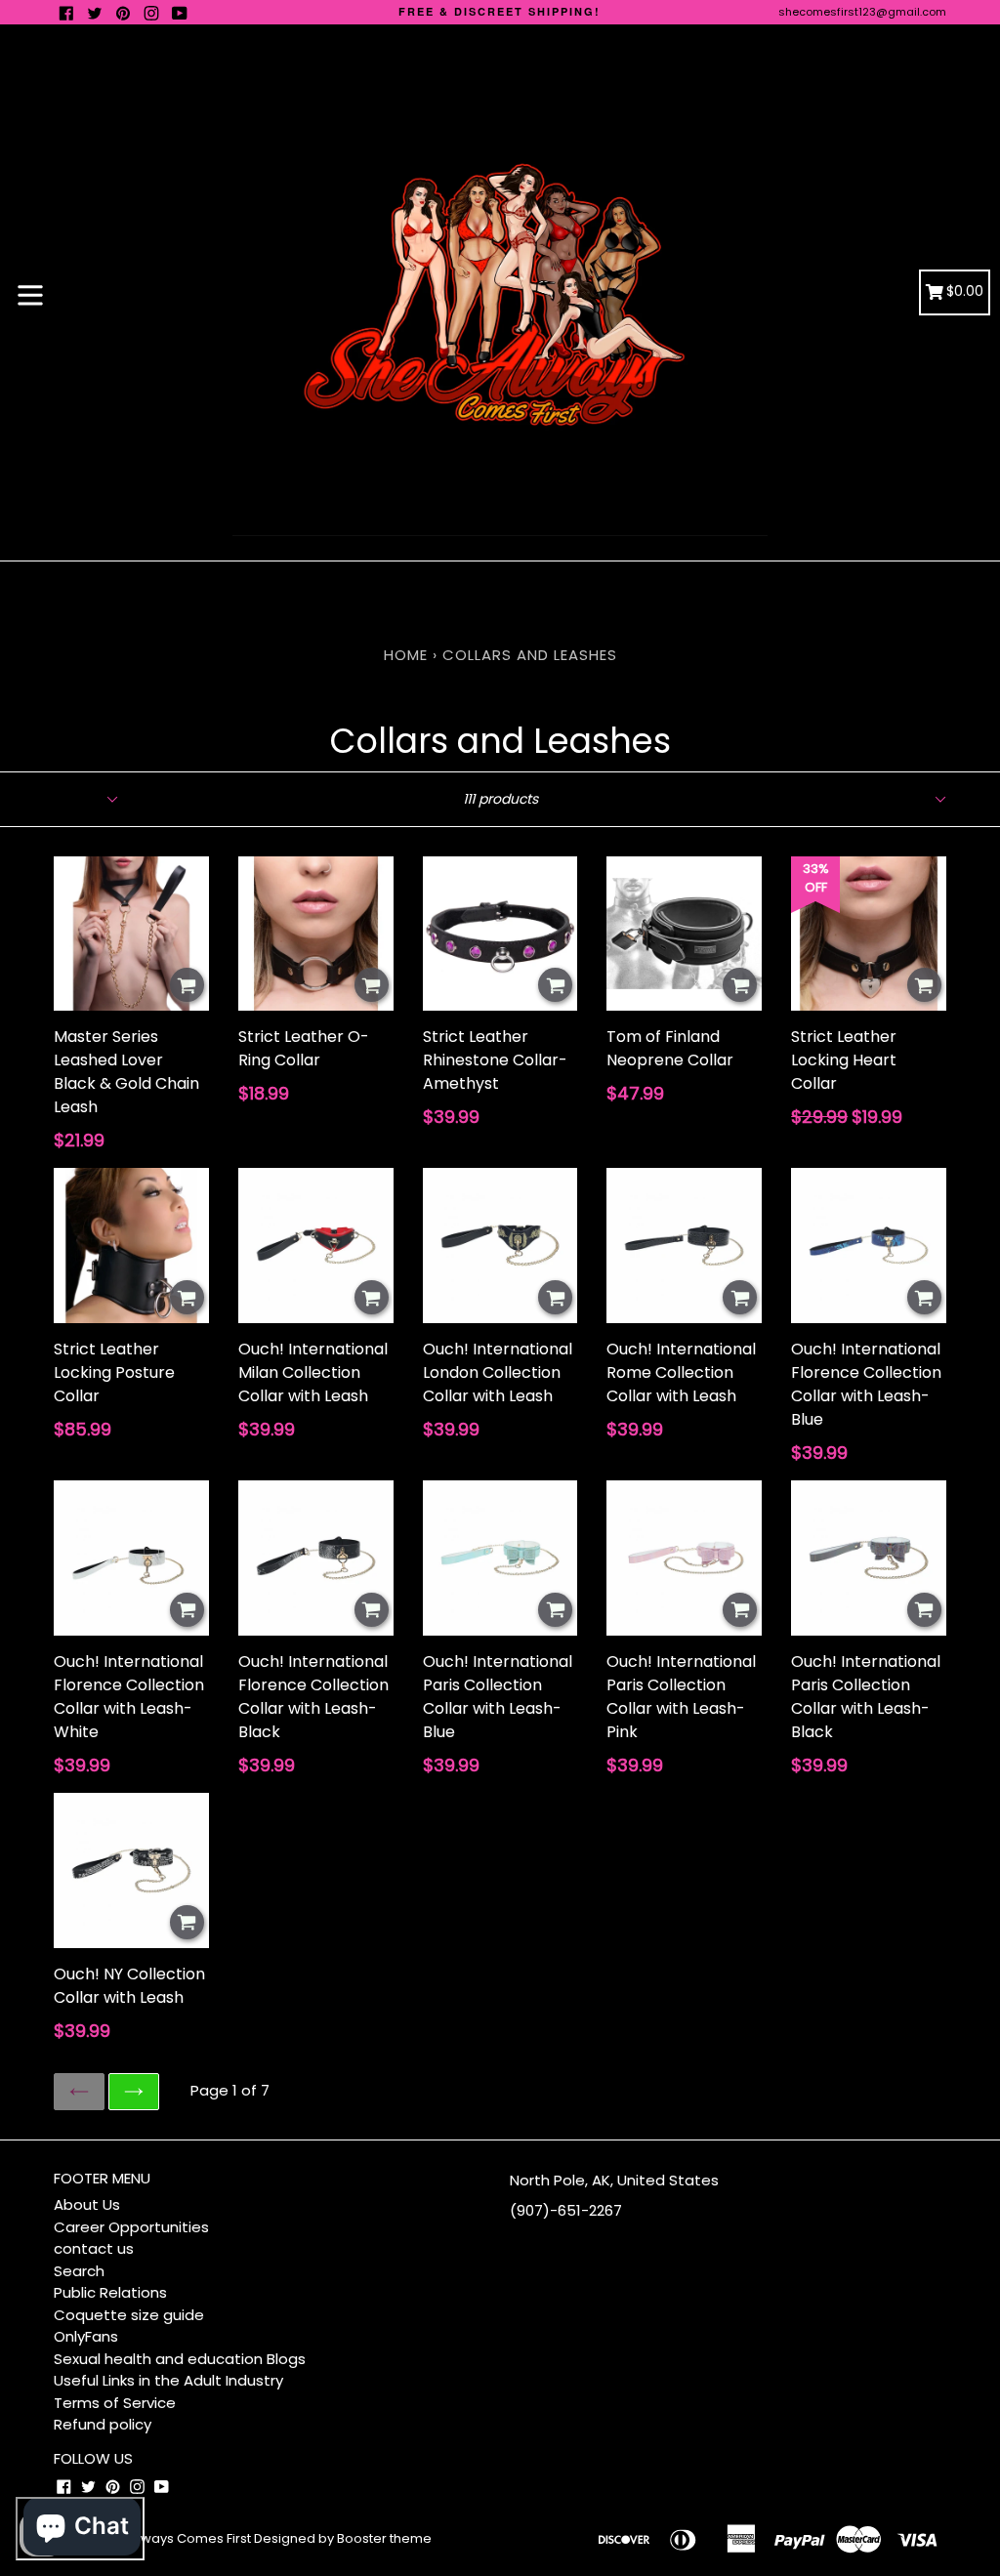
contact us (94, 2248)
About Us (87, 2204)
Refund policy (103, 2424)
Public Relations (110, 2292)
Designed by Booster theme (343, 2538)
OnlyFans (86, 2336)
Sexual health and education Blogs (180, 2359)
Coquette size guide (129, 2315)
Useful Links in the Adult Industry (168, 2380)
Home (406, 655)
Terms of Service (115, 2403)
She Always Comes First (176, 2538)
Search (79, 2271)
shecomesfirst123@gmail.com (862, 12)
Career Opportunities (131, 2227)
